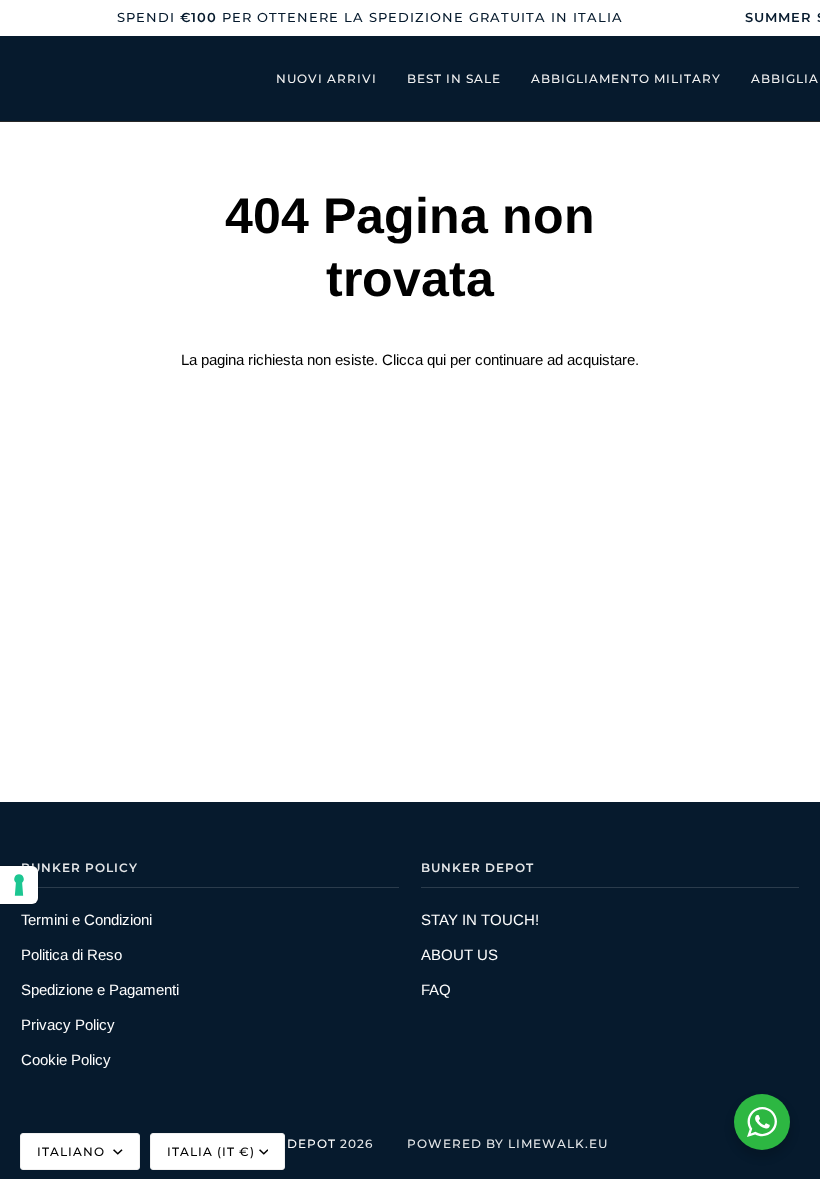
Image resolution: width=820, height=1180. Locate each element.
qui (436, 359)
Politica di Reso (71, 954)
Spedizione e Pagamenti (100, 989)
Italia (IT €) (211, 1151)
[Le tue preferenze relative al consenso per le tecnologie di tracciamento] (19, 885)
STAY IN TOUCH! (480, 919)
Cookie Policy (66, 1059)
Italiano (73, 1151)
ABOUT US (459, 954)
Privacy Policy (68, 1024)
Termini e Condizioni (86, 919)
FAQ (436, 989)
